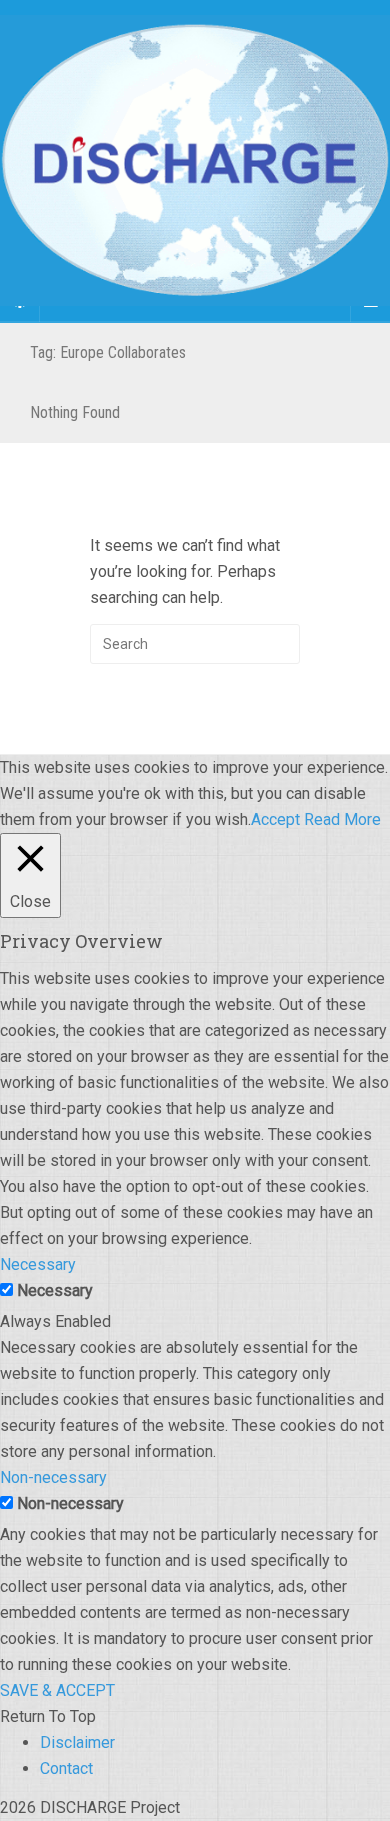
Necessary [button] (38, 1264)
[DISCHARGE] (195, 160)
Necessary (55, 1290)
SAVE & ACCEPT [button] (57, 1690)
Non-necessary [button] (53, 1477)
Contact (66, 1768)
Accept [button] (275, 819)
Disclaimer (77, 1742)
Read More (342, 819)
